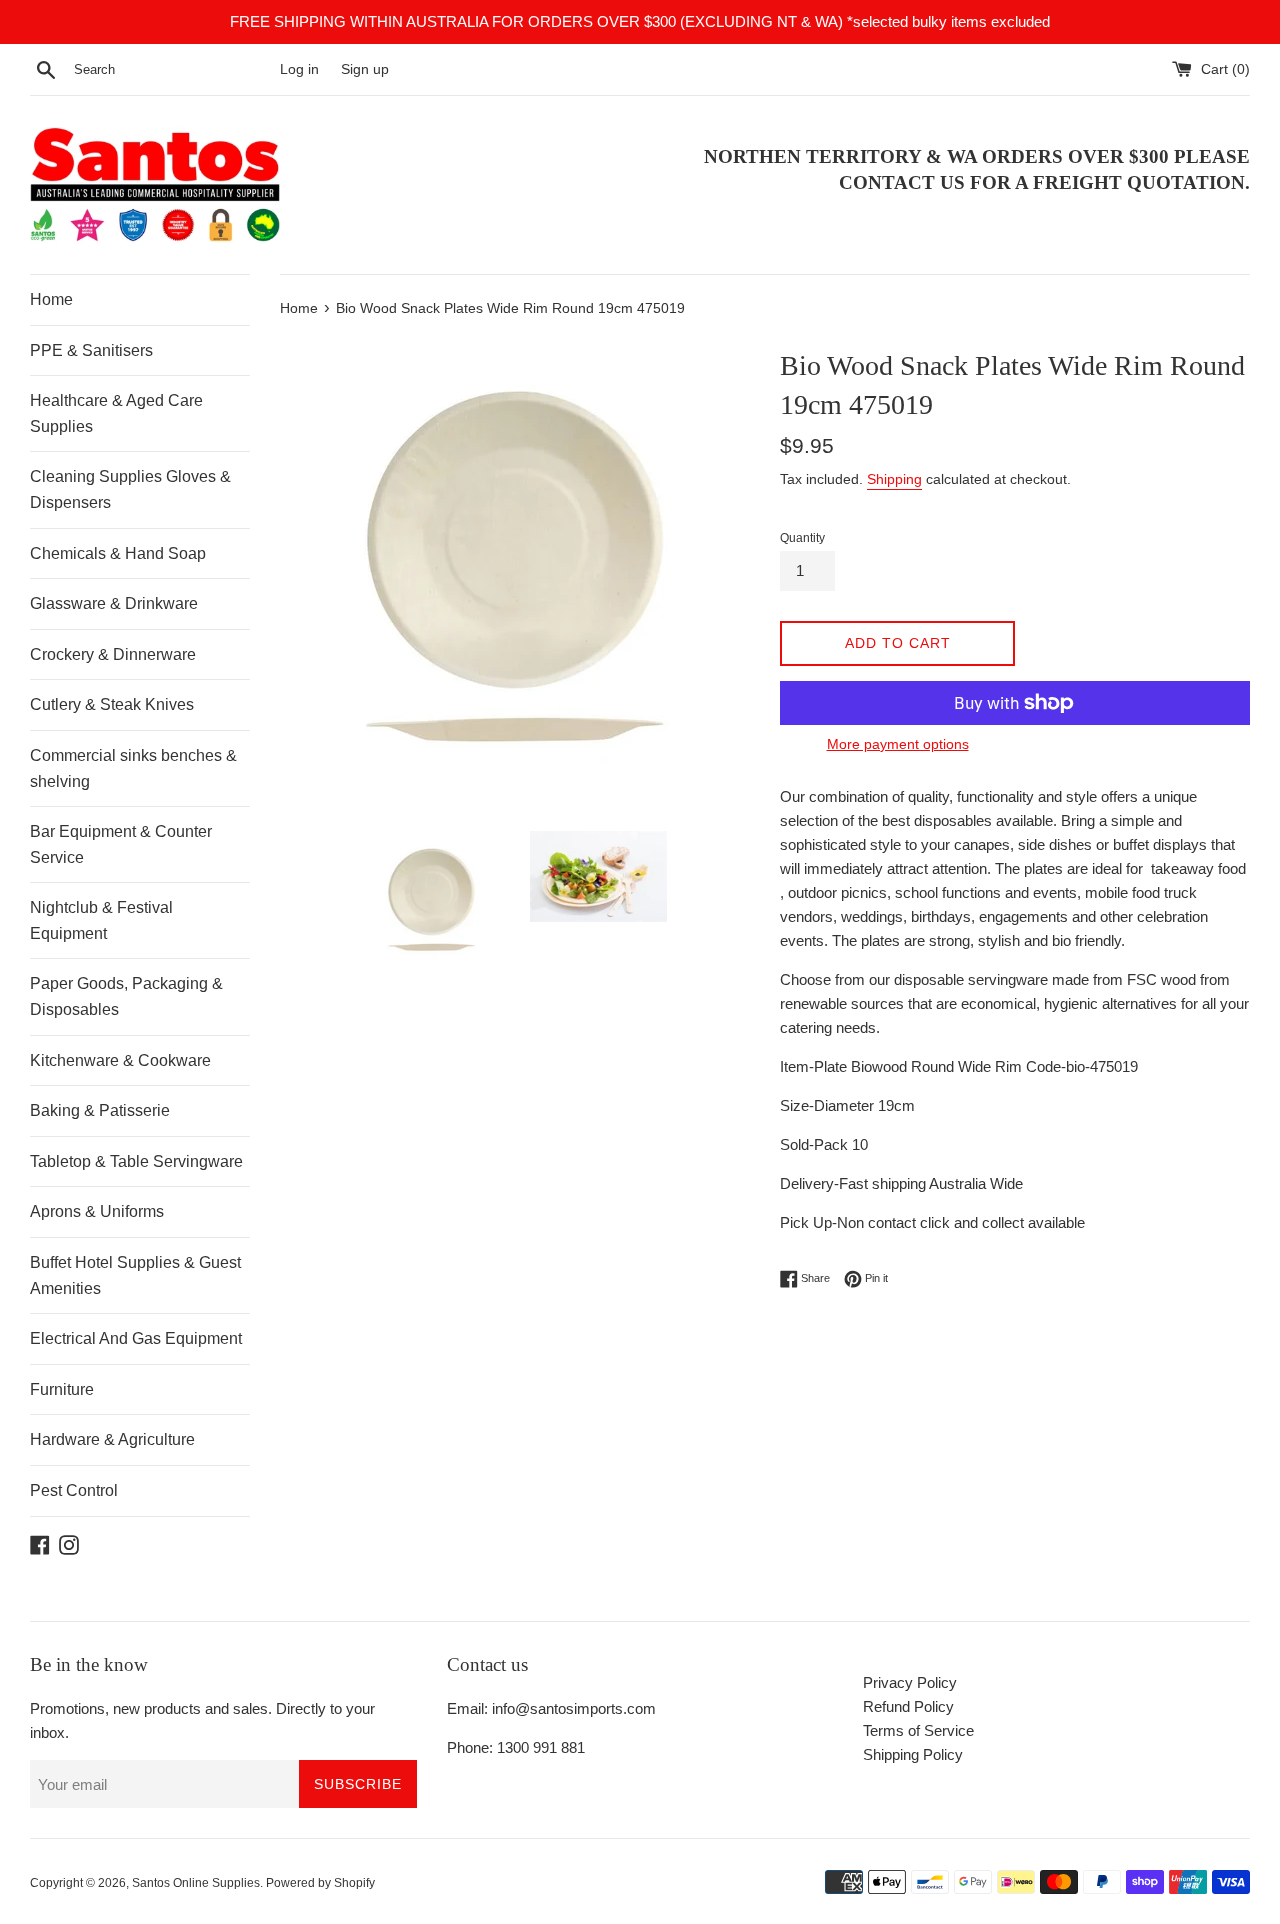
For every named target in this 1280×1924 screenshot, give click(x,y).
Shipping (894, 479)
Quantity (802, 538)
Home (51, 299)
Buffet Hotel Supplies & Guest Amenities (135, 1275)
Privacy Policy (910, 1682)
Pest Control (74, 1490)
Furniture (62, 1389)
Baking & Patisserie (100, 1110)
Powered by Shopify (320, 1883)
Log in (299, 69)
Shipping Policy (913, 1754)
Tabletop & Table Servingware (136, 1161)
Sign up (365, 69)
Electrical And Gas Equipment (136, 1338)
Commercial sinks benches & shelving (133, 768)
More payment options (898, 744)
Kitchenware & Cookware (120, 1060)
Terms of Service (918, 1730)
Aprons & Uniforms (97, 1211)
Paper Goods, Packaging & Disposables (126, 996)
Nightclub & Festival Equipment (101, 920)
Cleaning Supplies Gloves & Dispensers (130, 489)
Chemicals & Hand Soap (118, 553)
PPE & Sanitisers (91, 350)
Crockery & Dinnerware (113, 654)
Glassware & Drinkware (114, 603)
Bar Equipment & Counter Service (121, 844)
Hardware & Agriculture (112, 1439)
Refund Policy (908, 1706)
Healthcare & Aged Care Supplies (116, 413)
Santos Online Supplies (196, 1883)
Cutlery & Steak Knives (112, 704)
